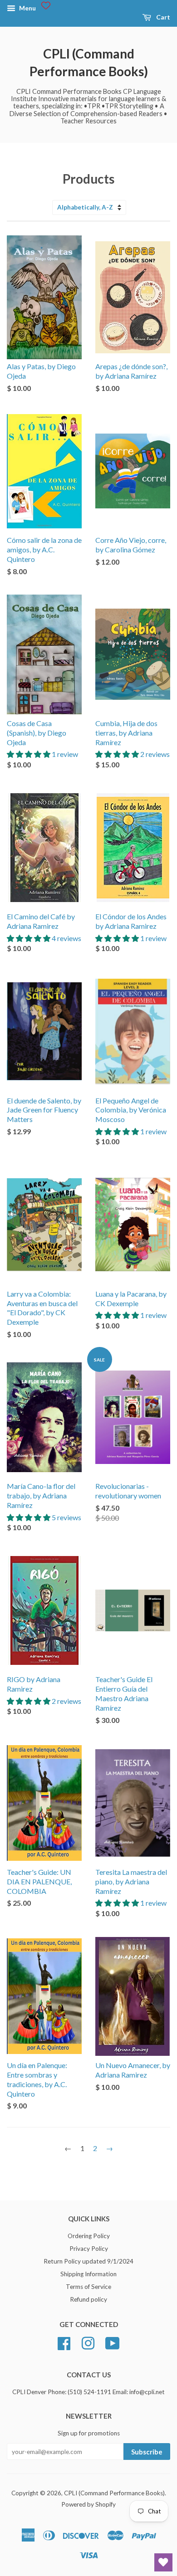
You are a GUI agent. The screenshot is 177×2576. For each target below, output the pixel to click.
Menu (27, 8)
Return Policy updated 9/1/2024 (88, 2261)
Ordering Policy (89, 2236)
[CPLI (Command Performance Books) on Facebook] (64, 2342)
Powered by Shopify (88, 2504)
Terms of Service (88, 2287)
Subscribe (147, 2452)
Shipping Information (88, 2274)
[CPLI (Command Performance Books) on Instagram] (88, 2342)
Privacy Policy (89, 2249)
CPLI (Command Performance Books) (89, 62)
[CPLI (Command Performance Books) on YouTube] (113, 2342)
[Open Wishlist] (163, 2562)
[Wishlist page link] (46, 5)
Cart (162, 17)
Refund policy (88, 2299)
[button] (29, 754)
